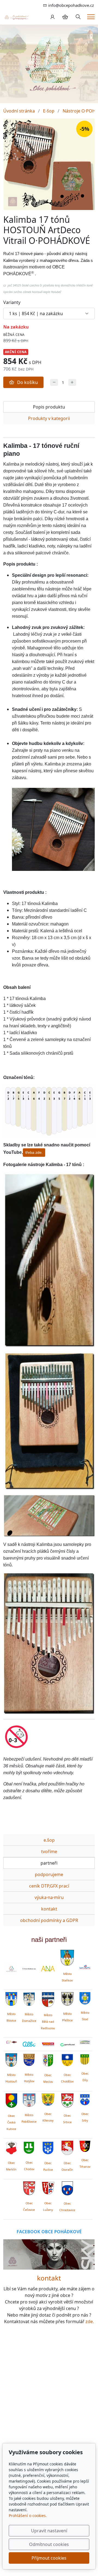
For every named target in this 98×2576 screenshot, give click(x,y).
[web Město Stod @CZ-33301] (85, 1998)
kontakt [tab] (49, 1909)
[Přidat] (72, 382)
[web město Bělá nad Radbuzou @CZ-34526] (48, 2000)
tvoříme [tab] (49, 1852)
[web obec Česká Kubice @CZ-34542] (11, 2100)
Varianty (12, 302)
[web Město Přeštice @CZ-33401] (67, 1998)
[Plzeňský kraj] (85, 2042)
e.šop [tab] (49, 1840)
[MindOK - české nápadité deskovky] (48, 2044)
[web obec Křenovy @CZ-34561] (48, 2099)
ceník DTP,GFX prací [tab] (49, 1886)
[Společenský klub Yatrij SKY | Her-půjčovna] (49, 2254)
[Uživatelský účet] (53, 17)
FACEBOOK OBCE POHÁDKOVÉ (49, 2232)
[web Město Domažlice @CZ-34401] (29, 1998)
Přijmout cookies (49, 2558)
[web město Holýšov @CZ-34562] (29, 2059)
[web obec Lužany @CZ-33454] (48, 2187)
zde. (90, 2321)
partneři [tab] (49, 1863)
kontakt (49, 2278)
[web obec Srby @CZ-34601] (85, 2099)
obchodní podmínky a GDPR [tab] (49, 1920)
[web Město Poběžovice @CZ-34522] (29, 2099)
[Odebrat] (54, 382)
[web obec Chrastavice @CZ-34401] (67, 2188)
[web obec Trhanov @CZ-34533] (85, 2145)
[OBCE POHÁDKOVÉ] (16, 17)
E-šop (49, 111)
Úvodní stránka (19, 111)
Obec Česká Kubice (11, 2122)
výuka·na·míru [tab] (49, 1897)
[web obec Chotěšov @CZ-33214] (67, 2059)
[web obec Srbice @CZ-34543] (67, 2099)
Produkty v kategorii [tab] (49, 418)
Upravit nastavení (49, 2531)
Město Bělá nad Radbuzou (48, 2022)
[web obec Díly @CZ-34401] (85, 2059)
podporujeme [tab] (49, 1874)
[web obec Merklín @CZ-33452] (11, 2147)
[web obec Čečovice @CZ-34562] (29, 2187)
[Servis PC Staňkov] (85, 1966)
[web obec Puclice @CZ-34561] (48, 2147)
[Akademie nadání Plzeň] (48, 1969)
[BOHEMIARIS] (11, 1969)
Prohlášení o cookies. (28, 2516)
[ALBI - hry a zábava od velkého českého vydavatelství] (29, 2044)
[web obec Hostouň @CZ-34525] (11, 2059)
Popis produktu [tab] (49, 407)
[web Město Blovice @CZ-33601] (11, 1998)
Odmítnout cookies (49, 2544)
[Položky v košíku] (65, 17)
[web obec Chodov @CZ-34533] (29, 2147)
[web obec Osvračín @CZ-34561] (67, 2147)
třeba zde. (34, 1152)
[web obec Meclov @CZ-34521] (48, 2059)
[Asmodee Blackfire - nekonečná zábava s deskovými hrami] (11, 2042)
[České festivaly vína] (29, 1969)
